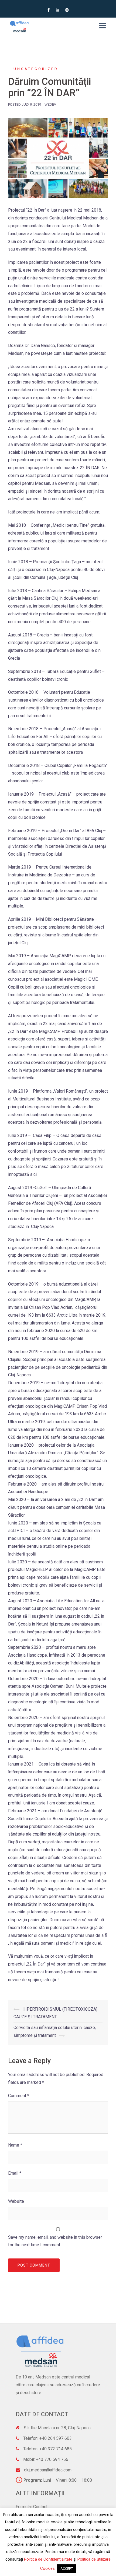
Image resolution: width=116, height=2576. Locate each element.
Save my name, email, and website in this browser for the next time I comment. (55, 2241)
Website (16, 2201)
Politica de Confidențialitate (48, 2559)
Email (15, 2173)
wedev (50, 104)
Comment (19, 2096)
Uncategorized (36, 69)
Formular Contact (32, 2507)
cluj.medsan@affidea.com (48, 2470)
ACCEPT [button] (67, 2569)
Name (15, 2145)
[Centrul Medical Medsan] (19, 26)
